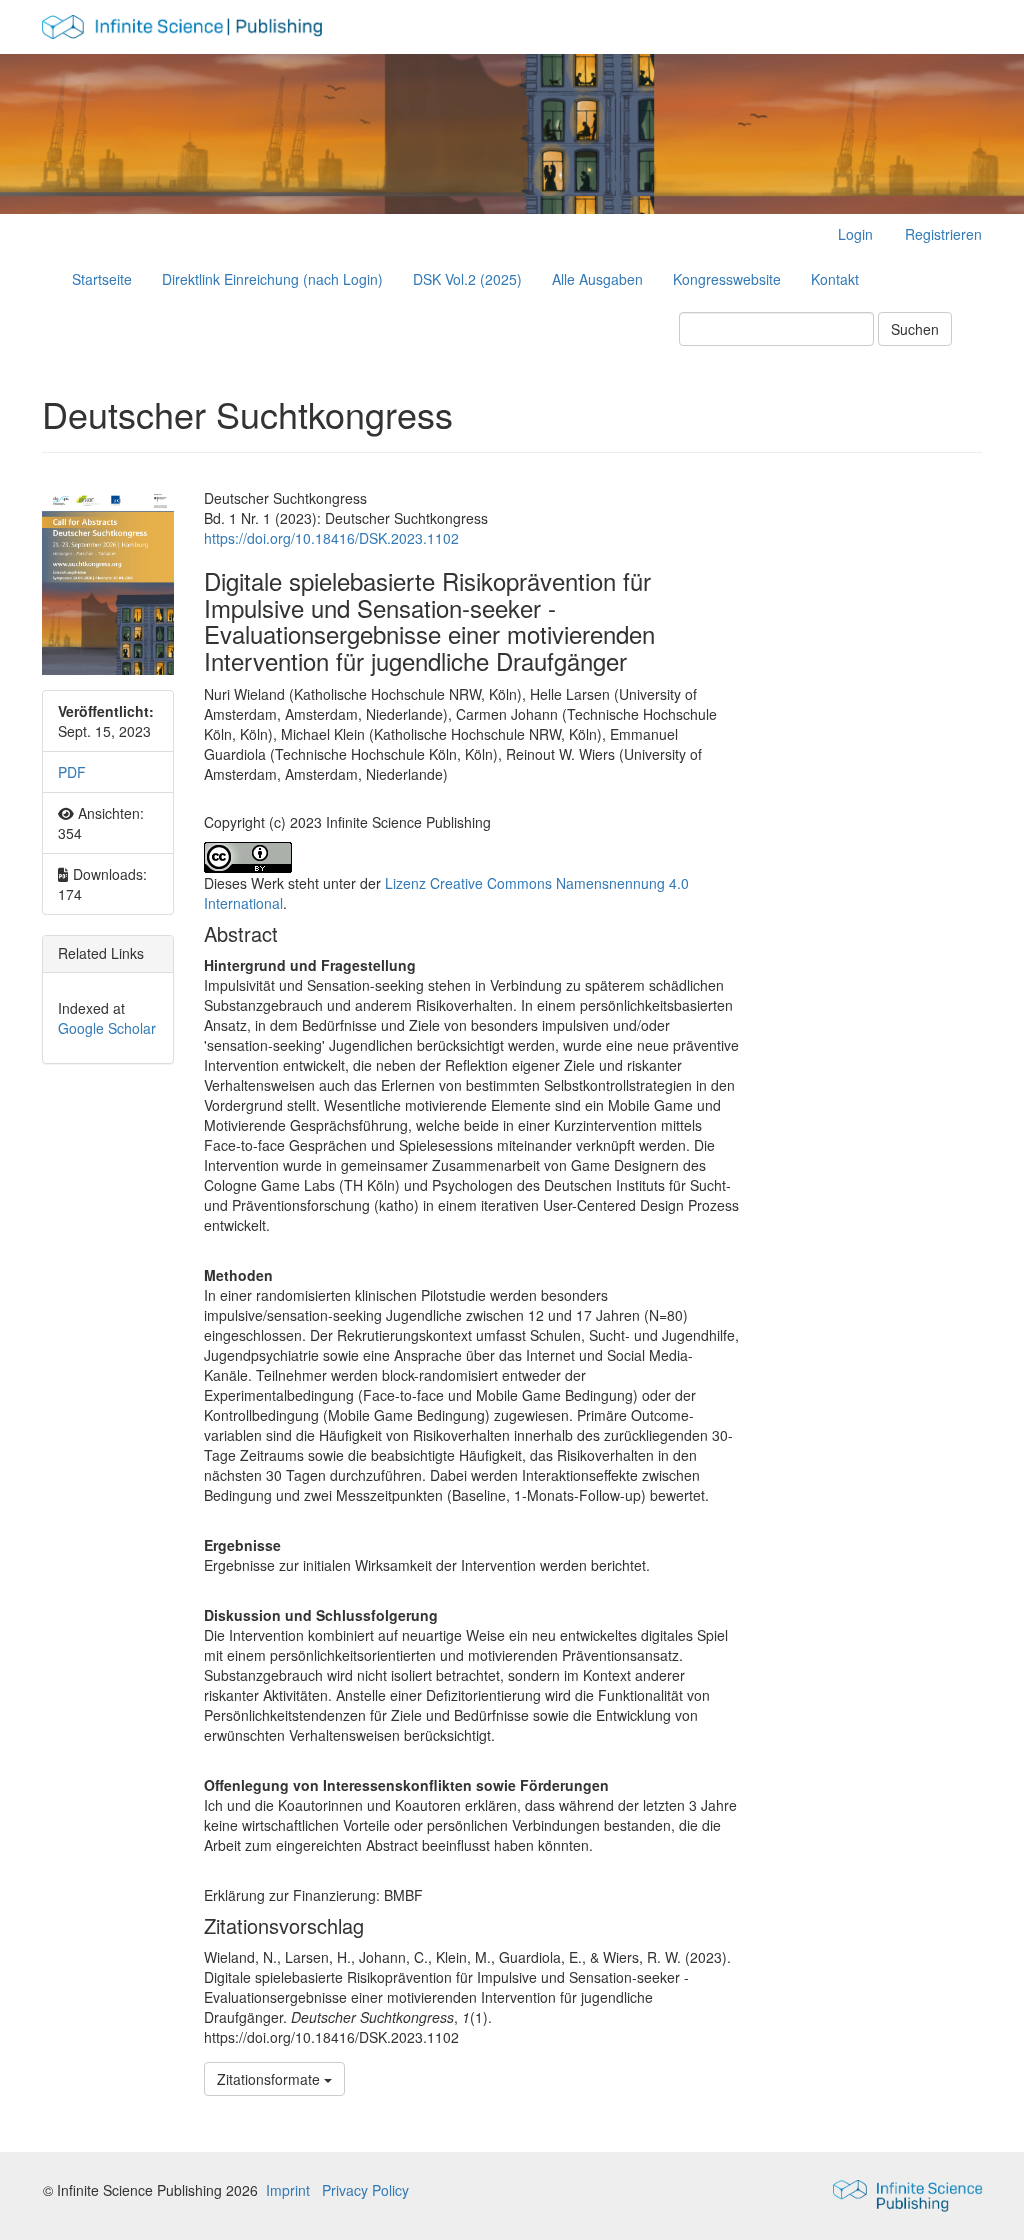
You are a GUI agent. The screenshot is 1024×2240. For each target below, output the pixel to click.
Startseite (102, 279)
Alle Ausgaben (597, 279)
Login (855, 234)
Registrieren (943, 234)
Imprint (288, 2190)
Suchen (915, 329)
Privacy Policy (365, 2190)
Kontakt (835, 279)
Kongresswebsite (727, 279)
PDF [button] (72, 772)
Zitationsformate (270, 2079)
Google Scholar (107, 1028)
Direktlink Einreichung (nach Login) (272, 279)
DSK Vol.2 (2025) (467, 279)
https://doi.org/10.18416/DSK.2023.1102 (331, 538)
